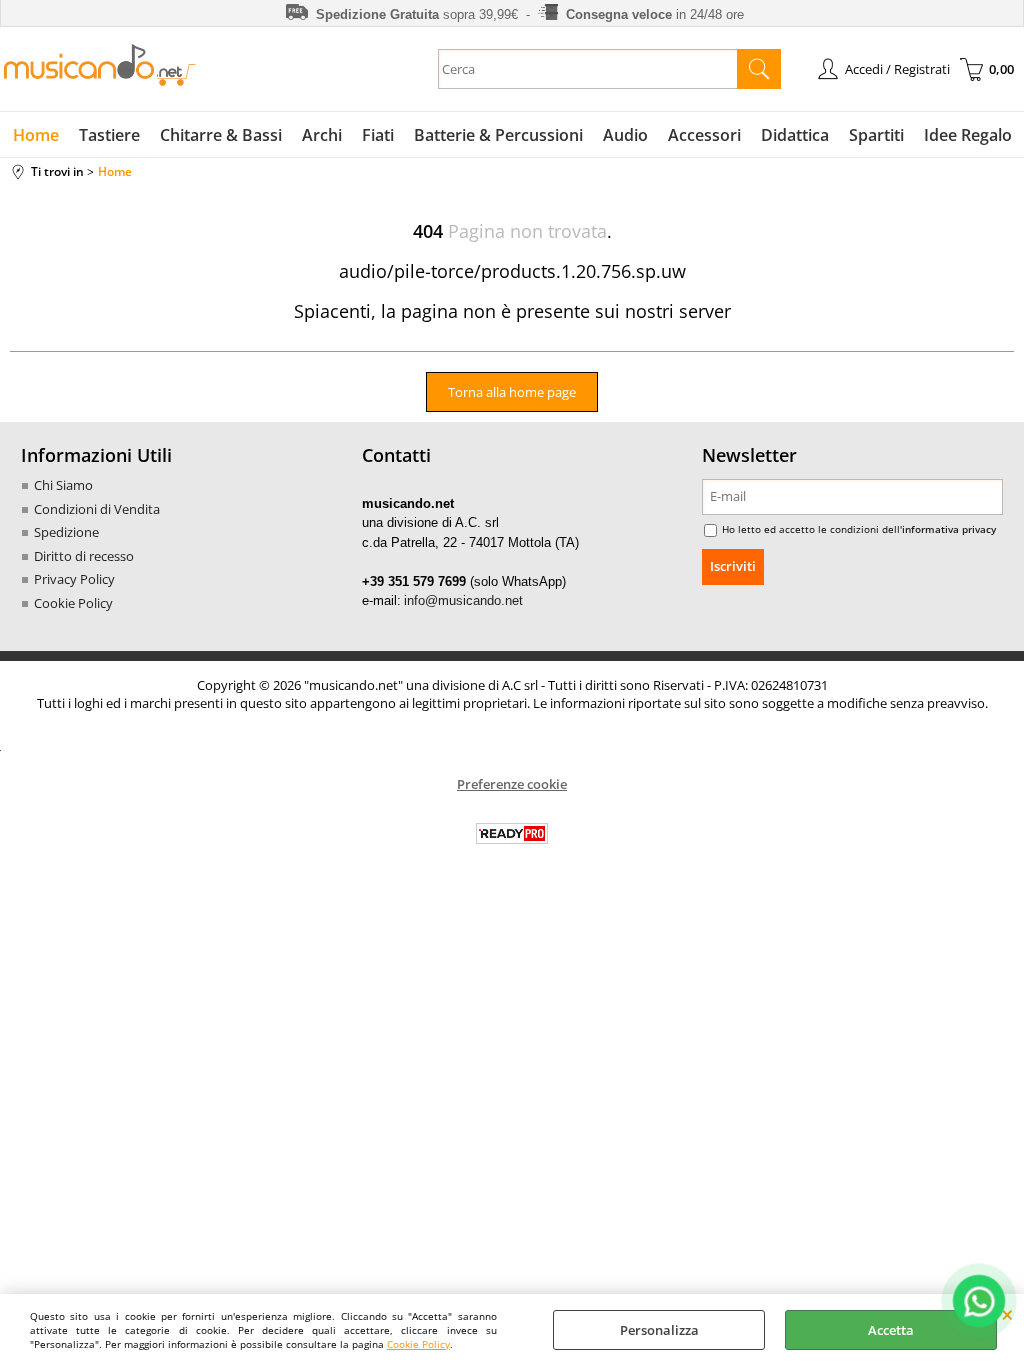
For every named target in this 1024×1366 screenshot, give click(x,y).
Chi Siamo (63, 485)
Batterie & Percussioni (498, 135)
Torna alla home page (512, 392)
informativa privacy (949, 529)
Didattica (795, 135)
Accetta (891, 1330)
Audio (625, 135)
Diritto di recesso (84, 556)
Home (36, 135)
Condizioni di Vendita (97, 509)
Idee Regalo (968, 135)
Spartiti (876, 135)
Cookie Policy (418, 1344)
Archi (322, 135)
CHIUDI (1007, 1314)
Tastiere (109, 135)
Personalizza (659, 1330)
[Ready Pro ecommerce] (512, 833)
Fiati (378, 135)
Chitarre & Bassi (221, 135)
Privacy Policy (74, 579)
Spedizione (66, 532)
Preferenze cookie (512, 784)
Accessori (704, 135)
